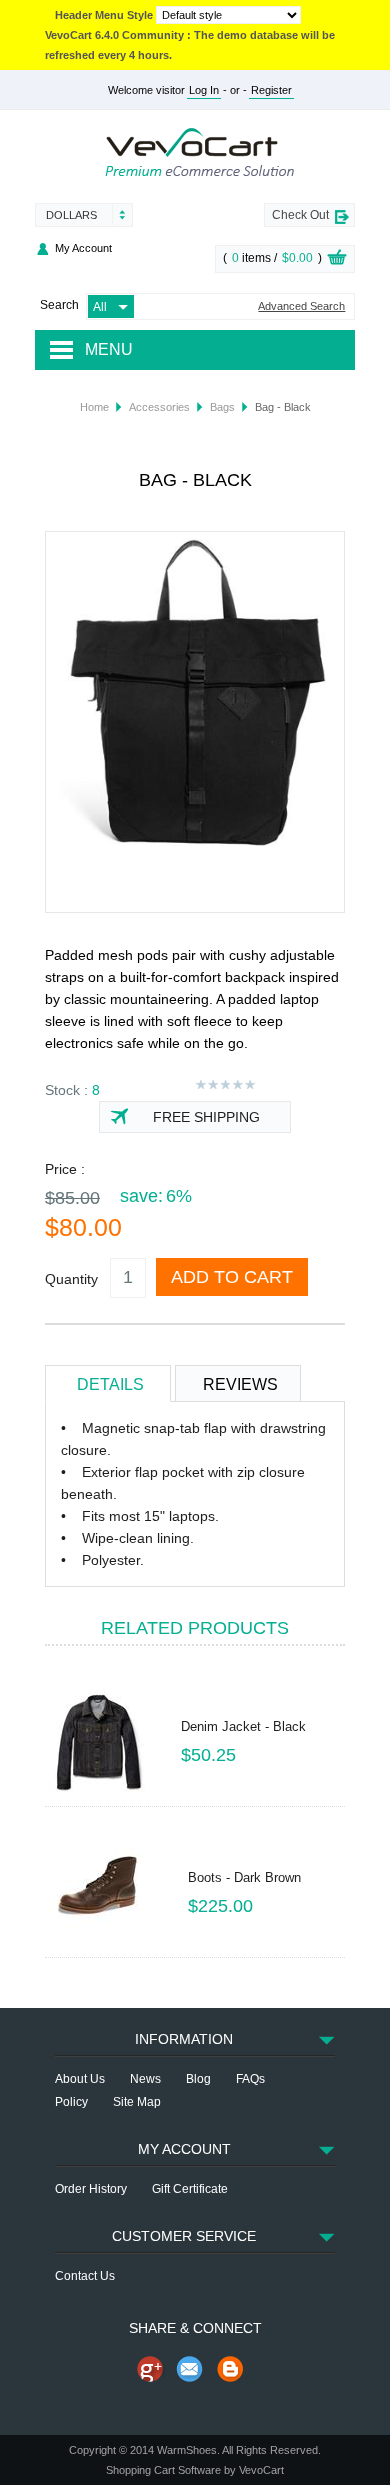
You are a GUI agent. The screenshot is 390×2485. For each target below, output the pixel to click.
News (145, 2079)
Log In (204, 90)
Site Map (137, 2102)
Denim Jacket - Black (243, 1726)
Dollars (71, 215)
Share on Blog (230, 2369)
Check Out (300, 215)
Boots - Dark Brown (244, 1877)
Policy (71, 2102)
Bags (222, 407)
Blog (198, 2079)
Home (94, 407)
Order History (91, 2189)
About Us (80, 2079)
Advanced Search (301, 306)
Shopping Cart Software (163, 2470)
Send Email (190, 2369)
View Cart (337, 260)
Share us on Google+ (150, 2369)
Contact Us (85, 2276)
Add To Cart (232, 1277)
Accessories (159, 407)
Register (271, 90)
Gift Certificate (190, 2189)
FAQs (250, 2079)
